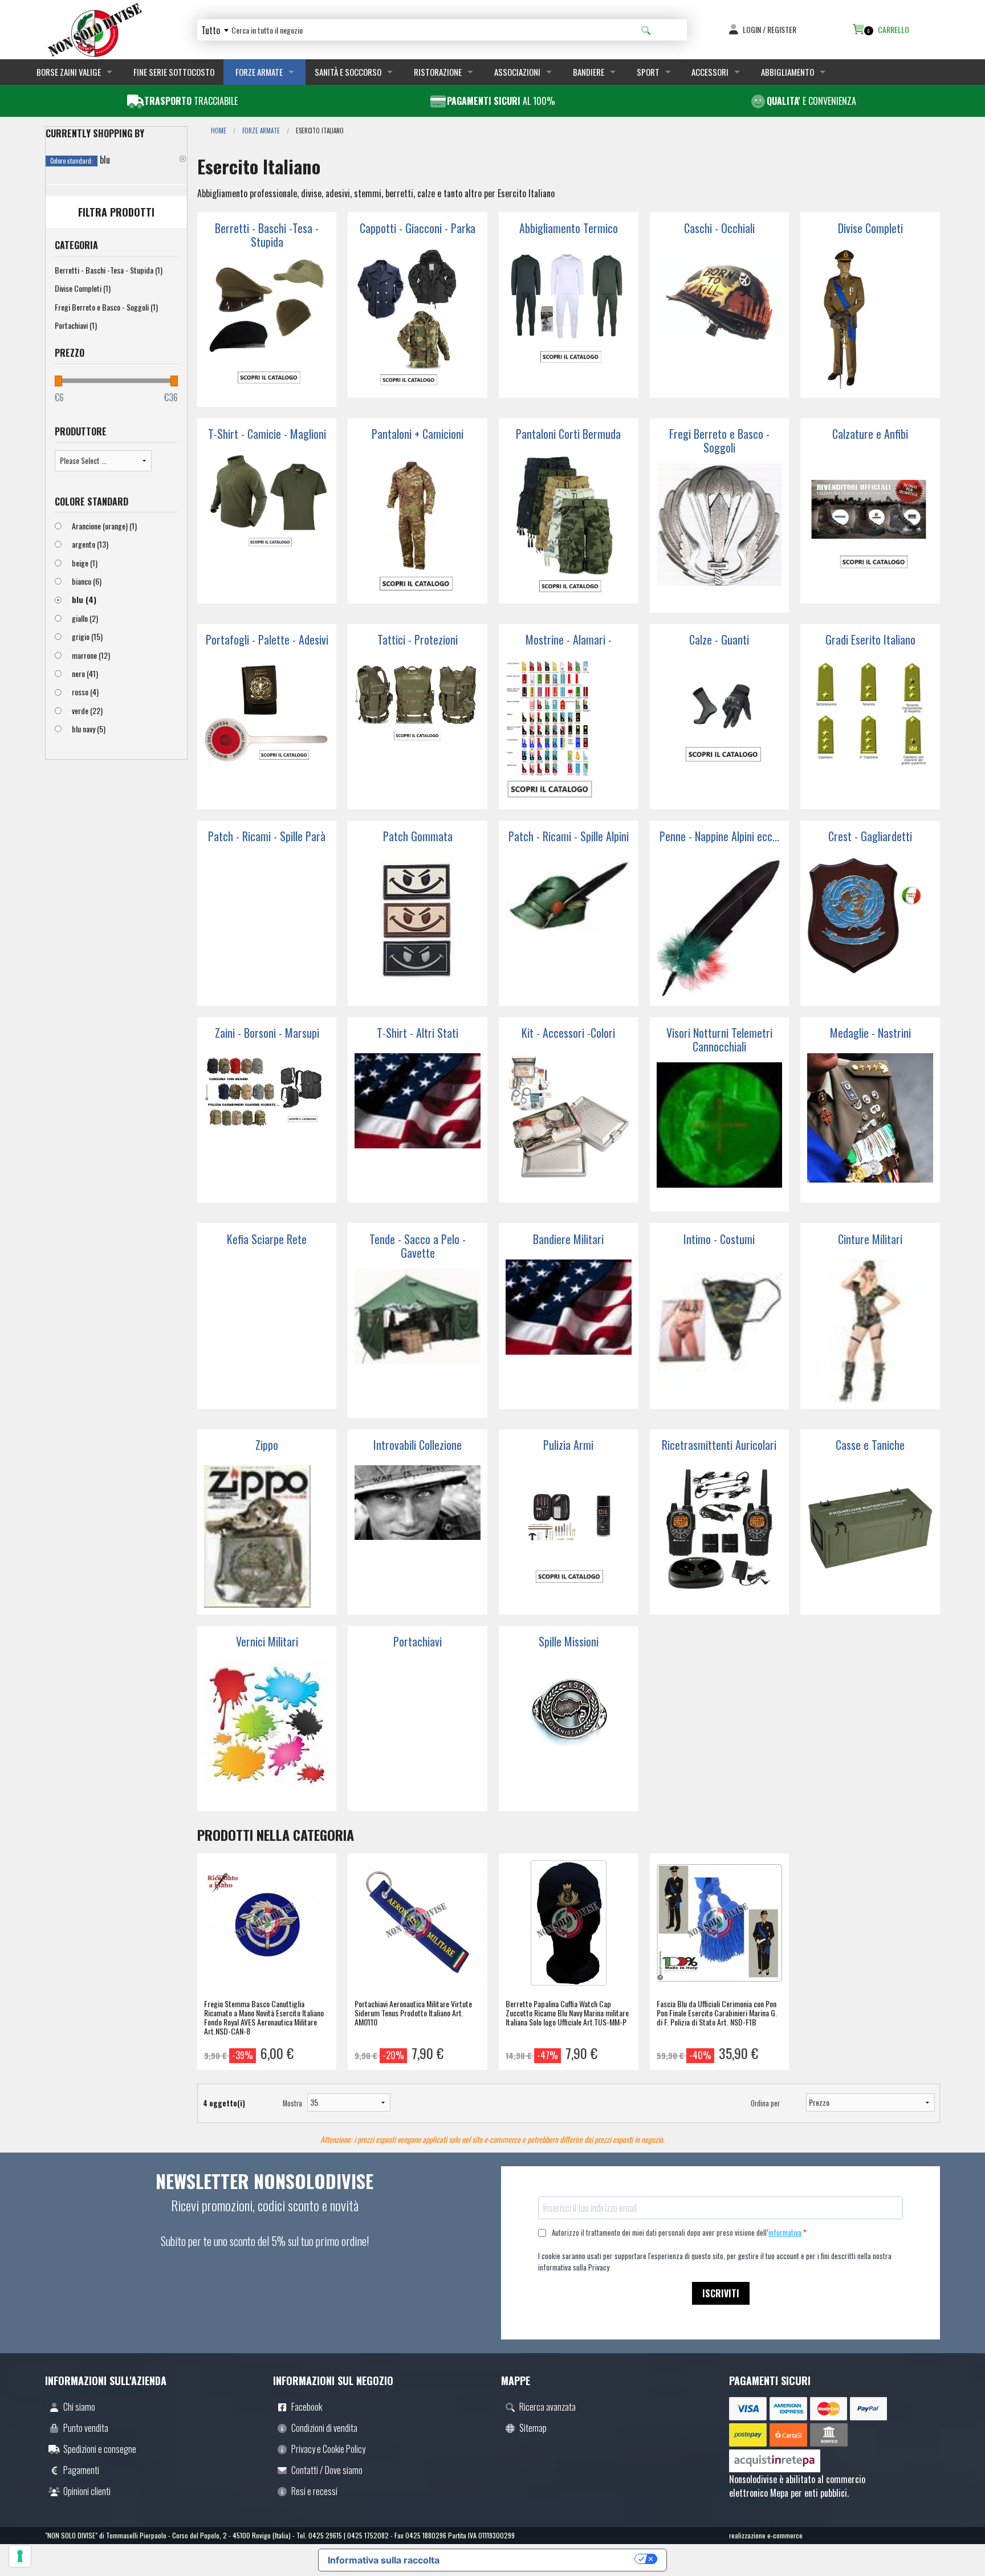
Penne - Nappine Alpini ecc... (719, 836)
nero (85, 673)
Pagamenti (81, 2470)
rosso (85, 692)
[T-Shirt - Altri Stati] (418, 1124)
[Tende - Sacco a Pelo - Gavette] (418, 1340)
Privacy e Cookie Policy (328, 2449)
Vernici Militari (267, 1641)
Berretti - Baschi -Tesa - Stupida (109, 270)
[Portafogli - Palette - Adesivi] (267, 731)
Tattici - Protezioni (418, 639)
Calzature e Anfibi (870, 434)
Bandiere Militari (568, 1239)
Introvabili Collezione (418, 1445)
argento (90, 544)
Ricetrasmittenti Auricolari (719, 1445)
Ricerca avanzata (548, 2407)
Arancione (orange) (104, 526)
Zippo (267, 1445)
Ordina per (765, 2103)
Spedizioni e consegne (100, 2449)
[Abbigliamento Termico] (569, 320)
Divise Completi (83, 288)
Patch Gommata (418, 836)
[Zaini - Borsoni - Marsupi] (267, 1124)
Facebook (307, 2407)
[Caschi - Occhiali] (720, 320)
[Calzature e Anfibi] (870, 525)
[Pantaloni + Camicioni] (418, 525)
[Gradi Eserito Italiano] (870, 731)
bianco (87, 581)
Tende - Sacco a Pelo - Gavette (418, 1246)
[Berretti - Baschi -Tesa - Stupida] (267, 329)
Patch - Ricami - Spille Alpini (569, 836)
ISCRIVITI (721, 2293)
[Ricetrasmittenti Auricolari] (720, 1536)
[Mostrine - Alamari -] (569, 731)
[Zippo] (267, 1536)
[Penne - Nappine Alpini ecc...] (720, 928)
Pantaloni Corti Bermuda (568, 434)
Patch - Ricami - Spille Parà (267, 836)
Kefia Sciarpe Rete (267, 1239)
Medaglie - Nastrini (870, 1033)
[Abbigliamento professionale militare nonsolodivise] (95, 28)
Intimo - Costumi (719, 1239)
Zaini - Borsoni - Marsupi (267, 1033)
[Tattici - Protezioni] (418, 731)
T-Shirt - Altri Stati (418, 1033)
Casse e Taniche (870, 1445)
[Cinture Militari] (870, 1331)
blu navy (89, 729)
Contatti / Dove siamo (327, 2470)
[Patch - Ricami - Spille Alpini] (569, 928)
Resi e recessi (314, 2491)
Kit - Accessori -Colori (568, 1033)
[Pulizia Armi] (569, 1536)
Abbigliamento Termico (569, 228)
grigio (87, 636)
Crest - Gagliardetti (870, 836)
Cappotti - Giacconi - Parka (418, 228)
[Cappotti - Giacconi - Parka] (418, 320)
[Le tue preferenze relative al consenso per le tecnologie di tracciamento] (20, 2556)
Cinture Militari (870, 1239)
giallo (85, 618)
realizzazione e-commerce (766, 2535)
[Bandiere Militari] (569, 1331)
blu (84, 599)
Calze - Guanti (719, 639)
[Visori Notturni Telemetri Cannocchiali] (720, 1134)
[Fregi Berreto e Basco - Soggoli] (720, 535)
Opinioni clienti (87, 2491)
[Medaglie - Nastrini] (870, 1124)
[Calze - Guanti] (720, 731)
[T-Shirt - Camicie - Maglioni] (267, 525)
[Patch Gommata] (418, 928)
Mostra (285, 2103)
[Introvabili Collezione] (418, 1536)
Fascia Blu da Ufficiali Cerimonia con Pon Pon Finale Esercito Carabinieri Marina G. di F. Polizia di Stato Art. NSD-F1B (717, 2013)
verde (87, 710)
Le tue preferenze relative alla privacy (543, 2559)
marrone (91, 655)
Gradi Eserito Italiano (870, 639)
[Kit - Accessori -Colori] (569, 1124)
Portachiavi (76, 325)
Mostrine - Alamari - (569, 639)
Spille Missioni (569, 1641)
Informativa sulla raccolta (384, 2560)
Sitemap (533, 2428)
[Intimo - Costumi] (720, 1331)
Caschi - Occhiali (719, 228)
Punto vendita (86, 2428)
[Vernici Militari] (267, 1733)
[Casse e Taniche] (870, 1536)
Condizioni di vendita (324, 2428)
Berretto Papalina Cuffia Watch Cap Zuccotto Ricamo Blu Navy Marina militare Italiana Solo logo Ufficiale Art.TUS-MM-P (567, 2013)
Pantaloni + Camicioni (418, 434)
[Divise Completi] (870, 320)
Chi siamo (79, 2407)
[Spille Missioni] (569, 1733)
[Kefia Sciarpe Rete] (267, 1331)
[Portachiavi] (418, 1733)
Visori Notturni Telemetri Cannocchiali (719, 1040)
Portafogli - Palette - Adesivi (267, 639)
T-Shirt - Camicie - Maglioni (267, 434)
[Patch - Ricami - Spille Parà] (267, 928)
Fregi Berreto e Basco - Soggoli (106, 307)
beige (85, 563)
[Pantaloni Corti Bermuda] (569, 525)
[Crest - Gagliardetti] (870, 928)
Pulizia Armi (568, 1445)
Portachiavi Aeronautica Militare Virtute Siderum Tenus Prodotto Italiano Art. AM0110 (413, 2013)
